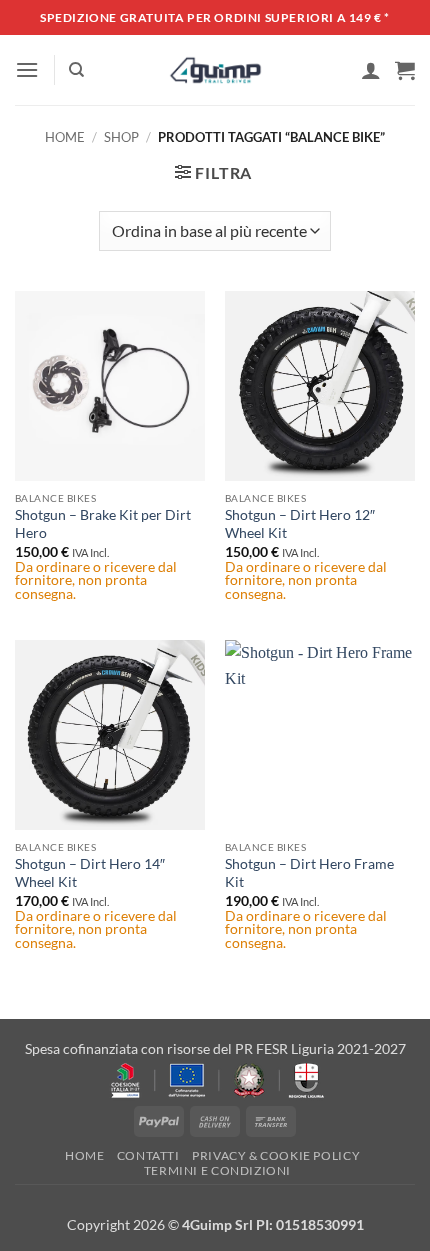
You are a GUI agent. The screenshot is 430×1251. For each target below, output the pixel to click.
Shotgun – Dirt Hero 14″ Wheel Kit (90, 873)
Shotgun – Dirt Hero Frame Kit (309, 873)
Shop (121, 137)
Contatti (148, 1155)
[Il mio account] (371, 70)
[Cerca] (76, 70)
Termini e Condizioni (217, 1170)
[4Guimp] (215, 70)
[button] (27, 69)
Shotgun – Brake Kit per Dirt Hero (103, 524)
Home (65, 137)
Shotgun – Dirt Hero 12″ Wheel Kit (300, 524)
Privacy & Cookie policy (276, 1155)
